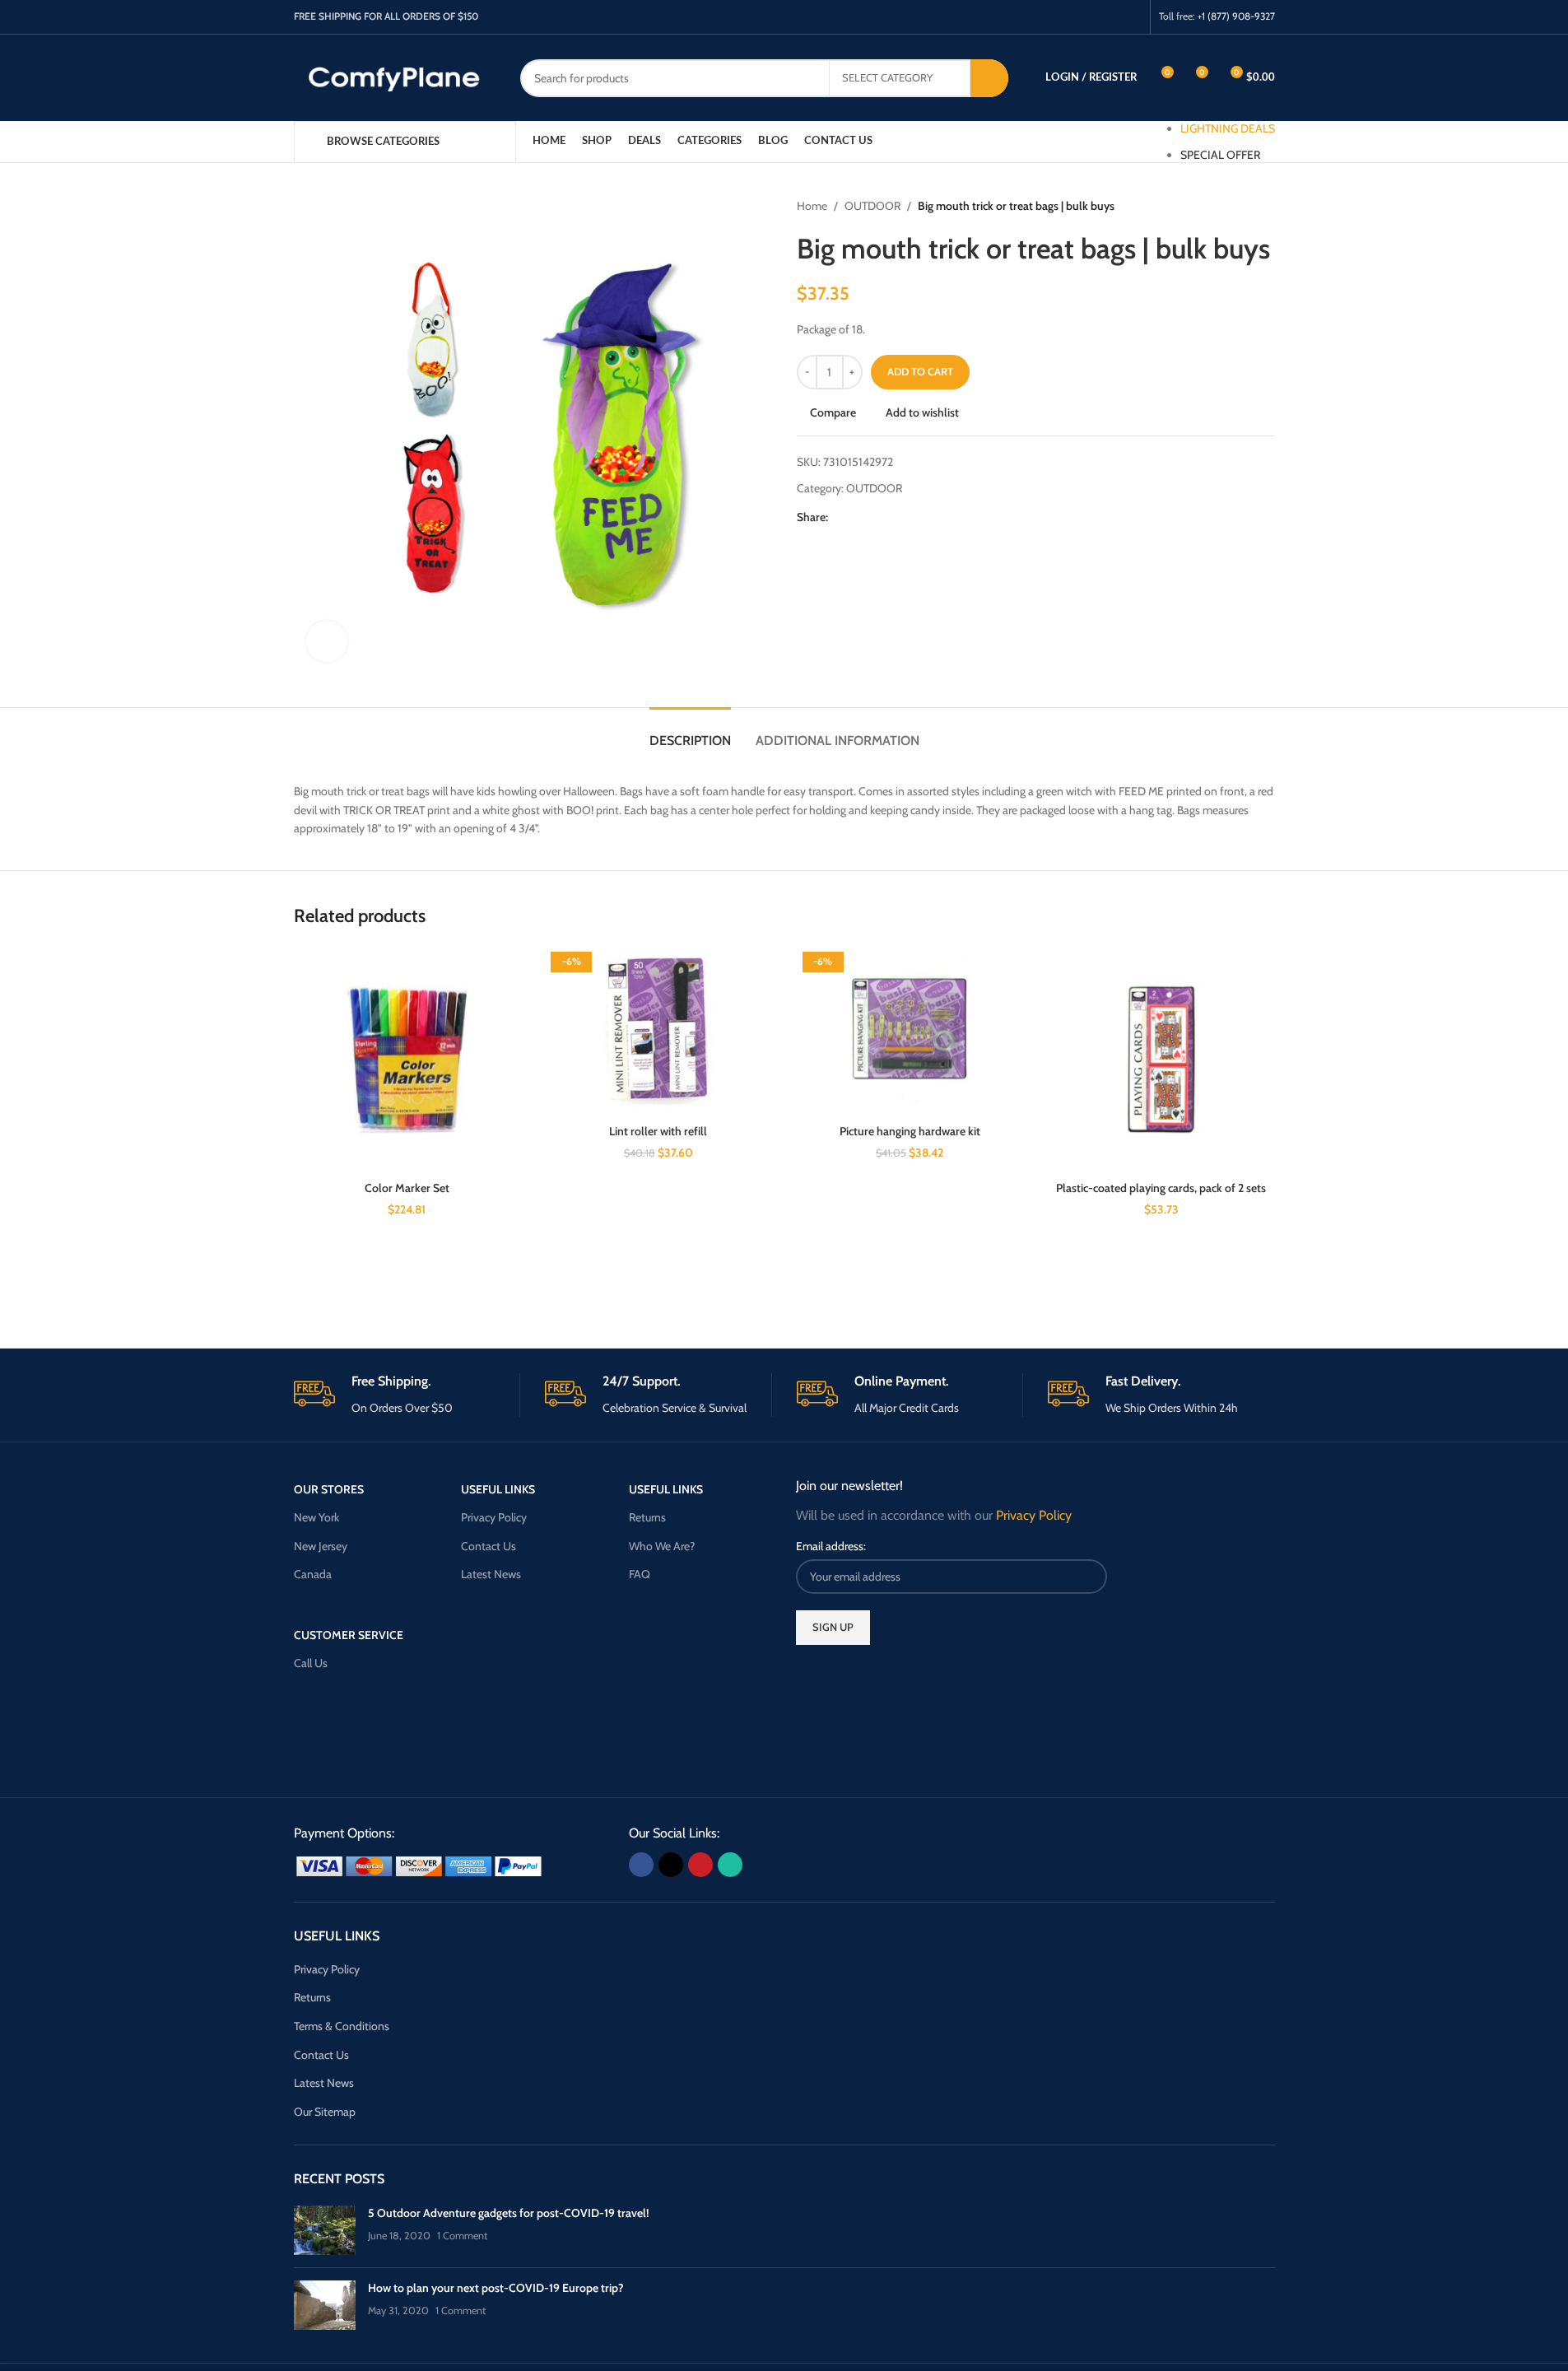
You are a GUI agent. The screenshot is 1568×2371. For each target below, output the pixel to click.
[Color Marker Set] (407, 1060)
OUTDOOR (872, 206)
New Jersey (321, 1546)
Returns (647, 1517)
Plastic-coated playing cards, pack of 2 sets (1161, 1188)
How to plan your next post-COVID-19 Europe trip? (496, 2288)
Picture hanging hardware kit (910, 1131)
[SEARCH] (989, 78)
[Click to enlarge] (327, 641)
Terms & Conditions (342, 2026)
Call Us (311, 1663)
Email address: (831, 1546)
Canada (313, 1574)
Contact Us (489, 1546)
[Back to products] (1245, 206)
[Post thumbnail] (325, 2230)
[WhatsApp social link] (1131, 17)
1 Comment (462, 2236)
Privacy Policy (494, 1517)
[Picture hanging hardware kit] (910, 1031)
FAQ (640, 1574)
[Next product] (1265, 206)
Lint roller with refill (658, 1131)
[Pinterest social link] (1110, 17)
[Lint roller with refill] (658, 1031)
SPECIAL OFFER (1220, 155)
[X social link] (1089, 17)
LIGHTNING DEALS (1228, 128)
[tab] (690, 732)
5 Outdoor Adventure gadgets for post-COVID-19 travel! (508, 2213)
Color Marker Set (407, 1188)
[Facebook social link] (1068, 17)
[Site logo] (395, 77)
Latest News (491, 1574)
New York (316, 1517)
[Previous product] (1226, 206)
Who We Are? (662, 1546)
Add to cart (920, 371)
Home (812, 206)
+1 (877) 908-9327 (1236, 16)
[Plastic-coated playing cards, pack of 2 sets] (1161, 1060)
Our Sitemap (325, 2112)
